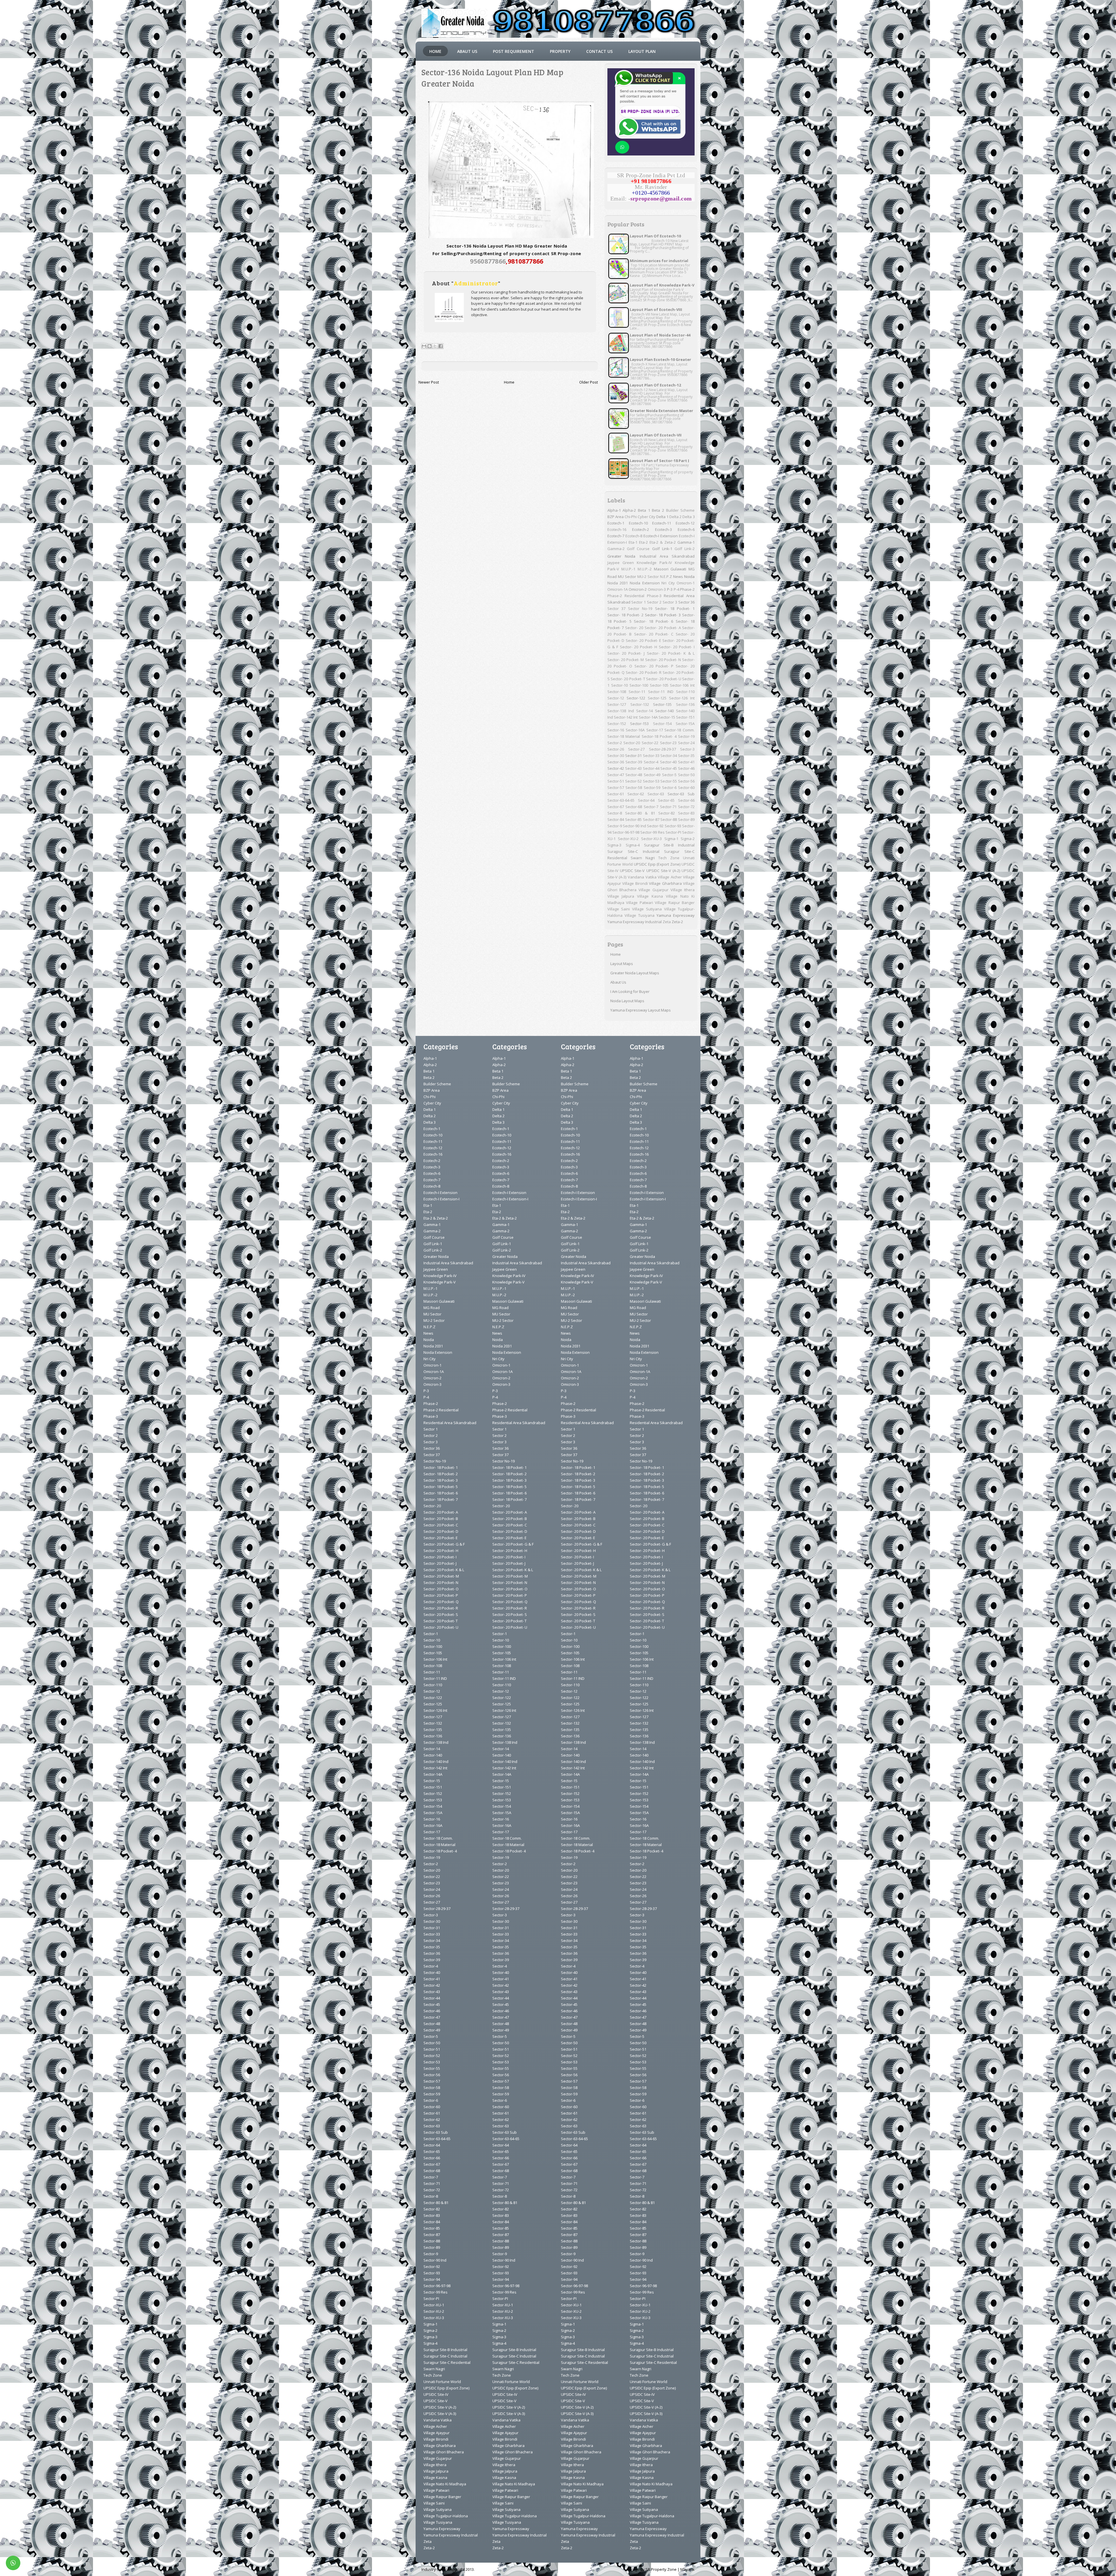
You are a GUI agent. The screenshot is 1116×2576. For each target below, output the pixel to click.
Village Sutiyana (647, 909)
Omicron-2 (638, 589)
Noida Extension (645, 583)
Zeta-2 (677, 922)
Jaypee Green (621, 563)
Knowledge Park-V (440, 1282)
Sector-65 (666, 800)
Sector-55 (669, 781)
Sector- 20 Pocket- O (441, 1589)
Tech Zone (669, 858)
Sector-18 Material (624, 736)
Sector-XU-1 (434, 2305)
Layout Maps (622, 964)
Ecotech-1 (616, 523)
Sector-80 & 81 (640, 813)
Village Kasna (650, 896)
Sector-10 (619, 685)
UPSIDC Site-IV (436, 2394)
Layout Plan (642, 51)
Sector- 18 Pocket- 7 (441, 1499)
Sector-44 (651, 768)
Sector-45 (669, 768)
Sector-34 (669, 756)
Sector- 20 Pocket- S (441, 1614)
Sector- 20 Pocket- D (441, 1531)
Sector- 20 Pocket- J (626, 653)
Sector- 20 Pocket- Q (441, 1602)
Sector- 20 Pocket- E (643, 640)
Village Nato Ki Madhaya (445, 2484)
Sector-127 (617, 704)
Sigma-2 (688, 839)
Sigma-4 (633, 845)
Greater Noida (621, 556)
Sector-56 (686, 781)
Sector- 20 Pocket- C (654, 634)
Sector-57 (616, 787)
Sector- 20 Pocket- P (654, 666)
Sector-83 (686, 813)
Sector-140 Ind (436, 1762)
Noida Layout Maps (627, 1001)
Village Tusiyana (640, 915)
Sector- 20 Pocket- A (663, 628)
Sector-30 (616, 756)
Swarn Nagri (643, 858)
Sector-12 (616, 698)
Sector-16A (635, 730)
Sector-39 (634, 762)
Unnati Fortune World (442, 2382)
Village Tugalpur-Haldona (446, 2516)
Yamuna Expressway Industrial (635, 922)
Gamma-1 (686, 542)
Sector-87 (651, 819)
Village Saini (619, 909)
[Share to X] (435, 346)
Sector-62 (636, 794)
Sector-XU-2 (628, 839)
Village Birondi (635, 883)
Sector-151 (685, 717)
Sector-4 (651, 762)
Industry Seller (434, 2569)
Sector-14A (648, 717)
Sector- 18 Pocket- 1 (675, 608)
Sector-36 (616, 762)
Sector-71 (668, 807)
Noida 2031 (618, 583)
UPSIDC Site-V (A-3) (440, 2414)
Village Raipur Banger (675, 903)
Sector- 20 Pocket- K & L (671, 653)
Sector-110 (685, 692)
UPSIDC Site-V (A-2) (663, 871)
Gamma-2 (616, 549)
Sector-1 (431, 1634)
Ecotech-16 (617, 529)
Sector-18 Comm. (679, 730)
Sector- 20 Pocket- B (441, 1519)
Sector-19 (686, 736)
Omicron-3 (657, 589)
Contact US (599, 51)
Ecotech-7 (616, 536)
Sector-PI (673, 832)
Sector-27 (636, 749)
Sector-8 (615, 813)
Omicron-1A (618, 589)
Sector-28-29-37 (662, 749)
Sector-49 (652, 775)
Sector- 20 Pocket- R (644, 672)
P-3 (670, 589)
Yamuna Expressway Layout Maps (641, 1010)
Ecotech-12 (685, 523)
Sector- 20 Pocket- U (664, 679)
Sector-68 (634, 807)
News (678, 577)
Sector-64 (646, 800)
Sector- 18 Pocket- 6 (653, 621)
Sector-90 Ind (634, 826)
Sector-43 (633, 768)
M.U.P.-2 (645, 569)
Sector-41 (686, 762)
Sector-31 (633, 756)
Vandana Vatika (642, 877)
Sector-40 (668, 762)
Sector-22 (650, 743)
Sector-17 (655, 730)
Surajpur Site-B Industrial (669, 845)
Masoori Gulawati (670, 569)
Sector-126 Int (682, 698)
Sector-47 (616, 775)
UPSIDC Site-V (632, 871)
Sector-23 (668, 743)
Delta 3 (688, 517)
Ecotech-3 (663, 529)
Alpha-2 (629, 510)
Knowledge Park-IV (654, 563)
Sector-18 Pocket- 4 (659, 736)
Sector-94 (432, 2279)
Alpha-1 (614, 510)
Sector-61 (616, 794)
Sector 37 (616, 608)
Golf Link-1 (662, 549)
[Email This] (424, 346)
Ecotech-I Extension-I (441, 1199)
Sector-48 (634, 775)
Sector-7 (651, 807)
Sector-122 (636, 698)
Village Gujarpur (653, 890)
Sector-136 (685, 704)
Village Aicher (670, 877)
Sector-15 (667, 717)
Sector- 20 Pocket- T (628, 679)
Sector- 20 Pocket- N (663, 660)
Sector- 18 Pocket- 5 (441, 1487)
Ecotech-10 (638, 523)
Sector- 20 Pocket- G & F (444, 1544)
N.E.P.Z (666, 577)
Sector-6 (669, 787)
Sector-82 (667, 813)
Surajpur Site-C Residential (447, 2362)
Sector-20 (632, 743)
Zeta (667, 922)
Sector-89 (686, 819)
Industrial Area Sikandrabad (667, 556)
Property (560, 51)
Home (435, 51)
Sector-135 (662, 704)
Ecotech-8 (634, 536)
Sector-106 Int (682, 685)
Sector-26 (616, 749)
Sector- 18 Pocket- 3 (663, 615)
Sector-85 (633, 819)
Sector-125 (657, 698)
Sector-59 (652, 787)
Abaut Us (618, 982)
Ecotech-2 (641, 529)
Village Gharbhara (665, 883)
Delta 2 (675, 517)
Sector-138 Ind (621, 711)
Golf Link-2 (685, 549)
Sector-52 (633, 781)
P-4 (676, 589)
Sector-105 (659, 685)
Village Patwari (640, 903)
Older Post (589, 382)
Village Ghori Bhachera (444, 2452)
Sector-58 (634, 787)
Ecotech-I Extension (661, 536)
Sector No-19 (640, 608)
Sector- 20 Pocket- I (677, 647)
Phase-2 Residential (626, 596)
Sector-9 (615, 826)
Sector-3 (687, 749)
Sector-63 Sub (681, 794)
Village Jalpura (621, 896)
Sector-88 (669, 819)
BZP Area (616, 517)
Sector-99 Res (652, 832)
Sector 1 (639, 602)
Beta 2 (658, 510)
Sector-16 (616, 730)
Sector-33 (651, 756)
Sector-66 (686, 800)
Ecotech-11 (662, 523)
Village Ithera (683, 890)
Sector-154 (662, 724)
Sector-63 (656, 794)
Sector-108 (617, 692)
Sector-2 (615, 743)
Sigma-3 (614, 845)
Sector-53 (651, 781)
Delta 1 (662, 517)
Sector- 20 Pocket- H (639, 647)
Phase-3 (654, 596)
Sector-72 (686, 807)
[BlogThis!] (430, 346)
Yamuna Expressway (676, 915)
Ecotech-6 (686, 529)
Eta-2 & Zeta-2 (663, 542)
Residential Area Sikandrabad (450, 1423)
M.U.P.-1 (628, 569)
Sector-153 (639, 724)
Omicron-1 (686, 583)
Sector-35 (686, 756)
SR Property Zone (661, 2569)
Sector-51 (616, 781)
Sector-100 (639, 685)
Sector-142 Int (626, 717)
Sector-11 (637, 692)
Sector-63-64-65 (621, 800)
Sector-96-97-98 (626, 832)
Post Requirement (514, 51)
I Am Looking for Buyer (630, 991)
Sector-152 (617, 724)
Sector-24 (686, 743)
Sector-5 (669, 775)
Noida (689, 577)
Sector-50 (686, 775)
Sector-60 (686, 787)
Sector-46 (686, 768)
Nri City (668, 583)
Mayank (687, 2569)
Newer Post (429, 382)
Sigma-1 (671, 839)
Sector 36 (687, 602)
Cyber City (646, 517)
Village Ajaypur (437, 2433)
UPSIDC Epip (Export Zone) (657, 864)
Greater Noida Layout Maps (635, 973)
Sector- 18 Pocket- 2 (625, 615)
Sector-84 (616, 819)
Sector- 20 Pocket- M (626, 660)
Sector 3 (670, 602)
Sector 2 (654, 602)
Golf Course (638, 549)
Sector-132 (640, 704)
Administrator (476, 283)
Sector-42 (616, 768)
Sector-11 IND (661, 692)
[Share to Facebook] (441, 346)
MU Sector (627, 577)
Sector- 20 (634, 628)
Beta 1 (644, 510)
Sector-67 (616, 807)
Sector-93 (673, 826)
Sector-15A (685, 724)
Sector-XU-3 (651, 839)
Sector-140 (664, 711)
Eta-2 (643, 542)
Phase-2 (687, 589)
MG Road (432, 1308)
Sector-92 (655, 826)
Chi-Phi (631, 517)
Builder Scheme (680, 510)
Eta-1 (633, 542)
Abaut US (467, 51)
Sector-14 (644, 711)
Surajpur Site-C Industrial (633, 851)
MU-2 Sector (648, 577)
